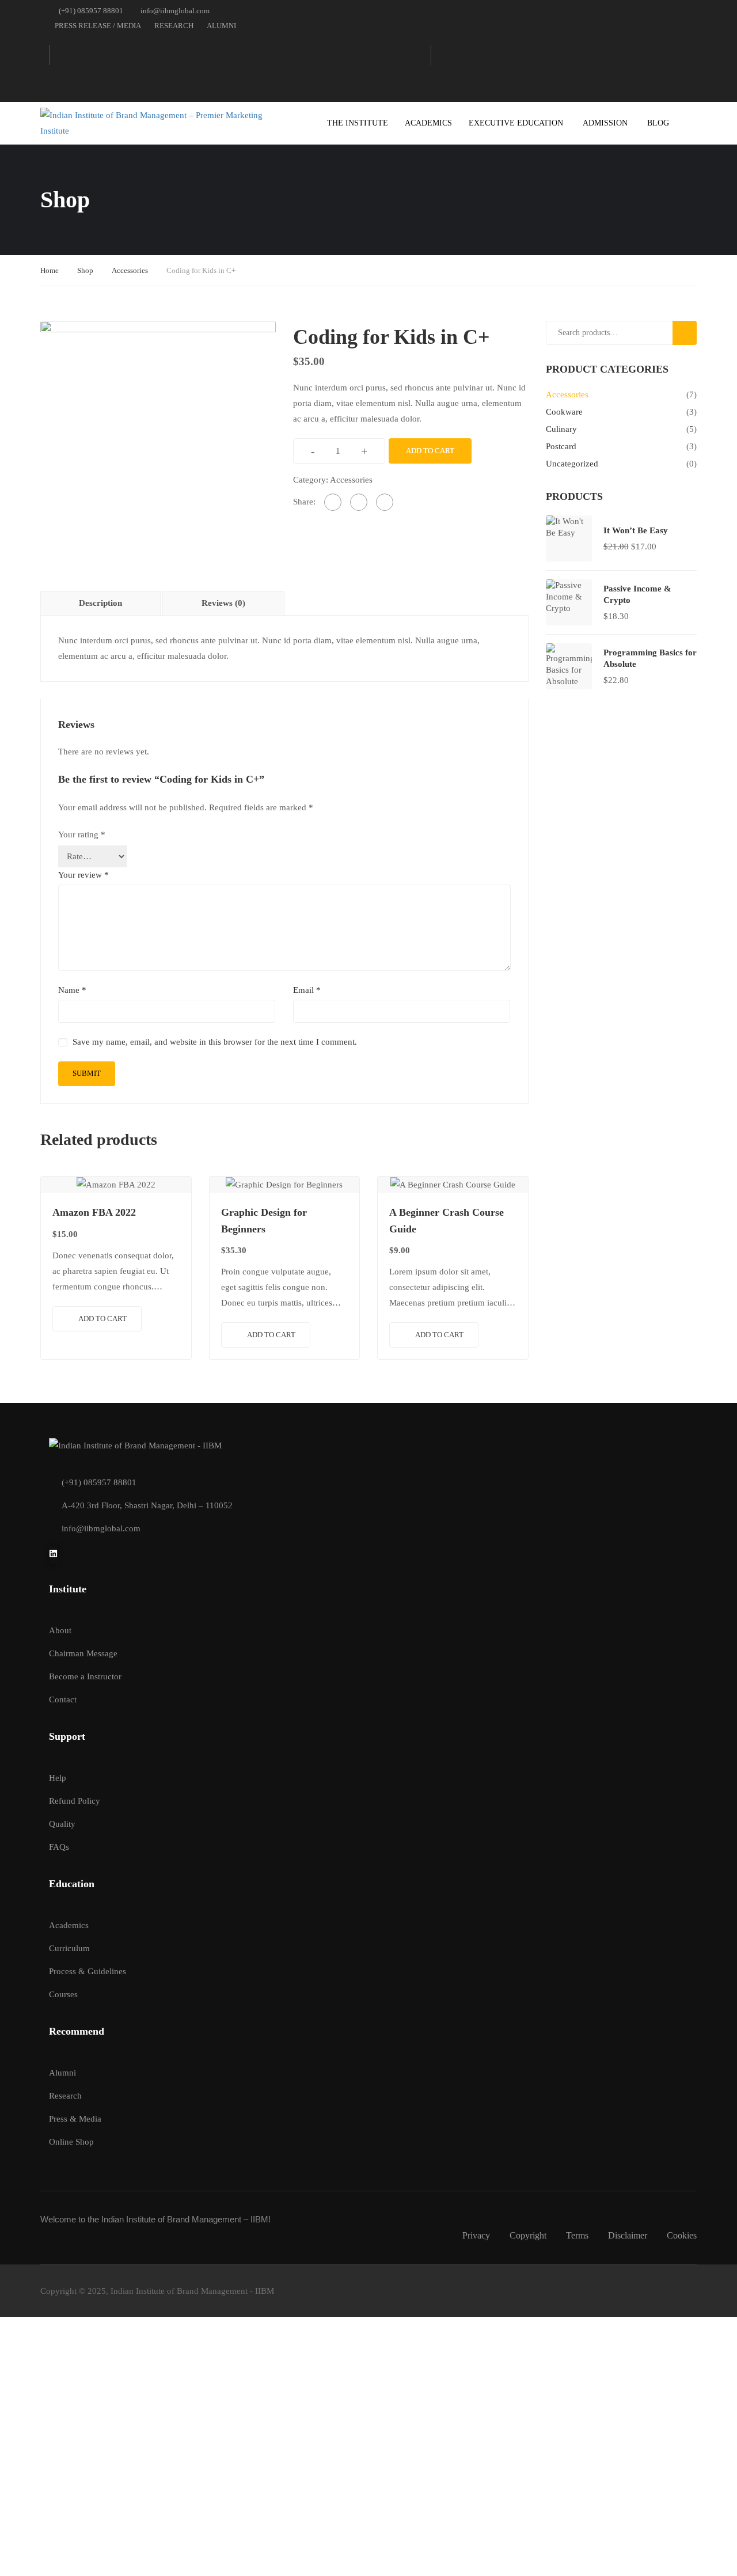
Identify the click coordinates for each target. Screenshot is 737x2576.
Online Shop (71, 2142)
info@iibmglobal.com (175, 11)
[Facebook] (333, 502)
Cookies (682, 2235)
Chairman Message (83, 1653)
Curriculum (69, 1948)
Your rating (82, 834)
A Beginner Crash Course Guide (447, 1221)
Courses (63, 1994)
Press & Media (75, 2119)
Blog (658, 123)
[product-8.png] (158, 438)
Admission (605, 123)
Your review (83, 875)
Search (689, 333)
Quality (62, 1824)
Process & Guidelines (88, 1971)
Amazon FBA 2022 (94, 1212)
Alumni (62, 2073)
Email (307, 990)
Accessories (130, 270)
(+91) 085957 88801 (91, 11)
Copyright (528, 2235)
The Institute (358, 123)
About (60, 1630)
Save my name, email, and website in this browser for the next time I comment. (215, 1042)
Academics (428, 123)
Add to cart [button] (102, 1319)
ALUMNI (221, 26)
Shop (85, 270)
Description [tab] (100, 603)
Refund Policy (75, 1801)
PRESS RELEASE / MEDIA (98, 26)
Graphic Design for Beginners (264, 1221)
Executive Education (516, 123)
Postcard (561, 446)
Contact (63, 1699)
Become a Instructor (85, 1676)
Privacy (476, 2235)
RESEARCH (174, 26)
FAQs (59, 1847)
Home (50, 270)
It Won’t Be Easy (636, 530)
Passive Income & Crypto (637, 594)
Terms (577, 2235)
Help (58, 1778)
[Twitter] (359, 502)
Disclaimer (628, 2235)
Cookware (564, 412)
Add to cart (430, 451)
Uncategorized (572, 464)
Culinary (561, 429)
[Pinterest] (385, 502)
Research (65, 2096)
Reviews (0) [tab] (223, 603)
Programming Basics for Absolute (650, 658)
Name (72, 990)
